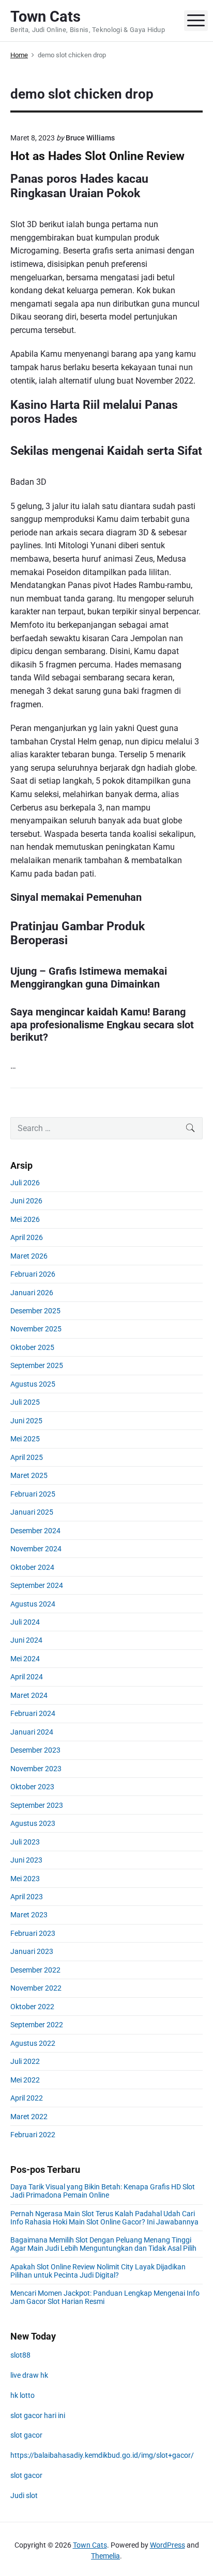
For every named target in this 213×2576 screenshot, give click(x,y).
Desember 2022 (35, 1970)
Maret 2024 (29, 1695)
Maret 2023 (29, 1915)
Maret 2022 (29, 2117)
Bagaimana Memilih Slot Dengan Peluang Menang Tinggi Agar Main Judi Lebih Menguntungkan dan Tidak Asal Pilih (103, 2244)
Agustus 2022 (33, 2043)
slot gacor (26, 2435)
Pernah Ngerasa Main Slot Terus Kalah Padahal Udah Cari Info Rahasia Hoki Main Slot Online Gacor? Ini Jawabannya (104, 2218)
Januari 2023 (32, 1951)
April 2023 (27, 1897)
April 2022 (27, 2098)
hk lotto (22, 2395)
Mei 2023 (25, 1879)
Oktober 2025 (32, 1347)
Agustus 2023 (33, 1823)
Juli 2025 (25, 1402)
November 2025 (36, 1329)
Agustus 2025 (33, 1384)
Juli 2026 (25, 1183)
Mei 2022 (25, 2080)
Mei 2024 (25, 1659)
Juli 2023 (25, 1842)
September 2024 (37, 1585)
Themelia (105, 2556)
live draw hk (29, 2375)
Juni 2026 (26, 1201)
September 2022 (37, 2025)
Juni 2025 (26, 1421)
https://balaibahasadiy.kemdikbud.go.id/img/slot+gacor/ (102, 2455)
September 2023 (37, 1805)
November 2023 (36, 1769)
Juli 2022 (25, 2061)
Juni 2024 (26, 1640)
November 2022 (36, 1988)
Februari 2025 (33, 1494)
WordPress (168, 2545)
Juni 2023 (26, 1860)
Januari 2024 (32, 1732)
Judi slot (24, 2495)
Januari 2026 (32, 1293)
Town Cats (90, 2545)
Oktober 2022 (32, 2007)
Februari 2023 (33, 1933)
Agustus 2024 (33, 1604)
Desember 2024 (35, 1531)
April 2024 (27, 1677)
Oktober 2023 (32, 1787)
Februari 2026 (33, 1274)
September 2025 (37, 1365)
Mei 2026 (25, 1219)
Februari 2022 (33, 2135)
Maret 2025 (29, 1475)
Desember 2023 (35, 1750)
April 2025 (27, 1457)
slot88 (20, 2355)
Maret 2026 (29, 1256)
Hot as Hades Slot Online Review (97, 156)
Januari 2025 (32, 1512)
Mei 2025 (25, 1439)
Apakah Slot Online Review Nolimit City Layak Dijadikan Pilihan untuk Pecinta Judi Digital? (98, 2271)
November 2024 (36, 1549)
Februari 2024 (33, 1713)
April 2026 (27, 1237)
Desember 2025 (35, 1311)
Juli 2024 (25, 1622)
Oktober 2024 (32, 1567)
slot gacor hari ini (38, 2415)
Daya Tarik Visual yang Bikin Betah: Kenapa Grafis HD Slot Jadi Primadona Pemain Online (103, 2191)
